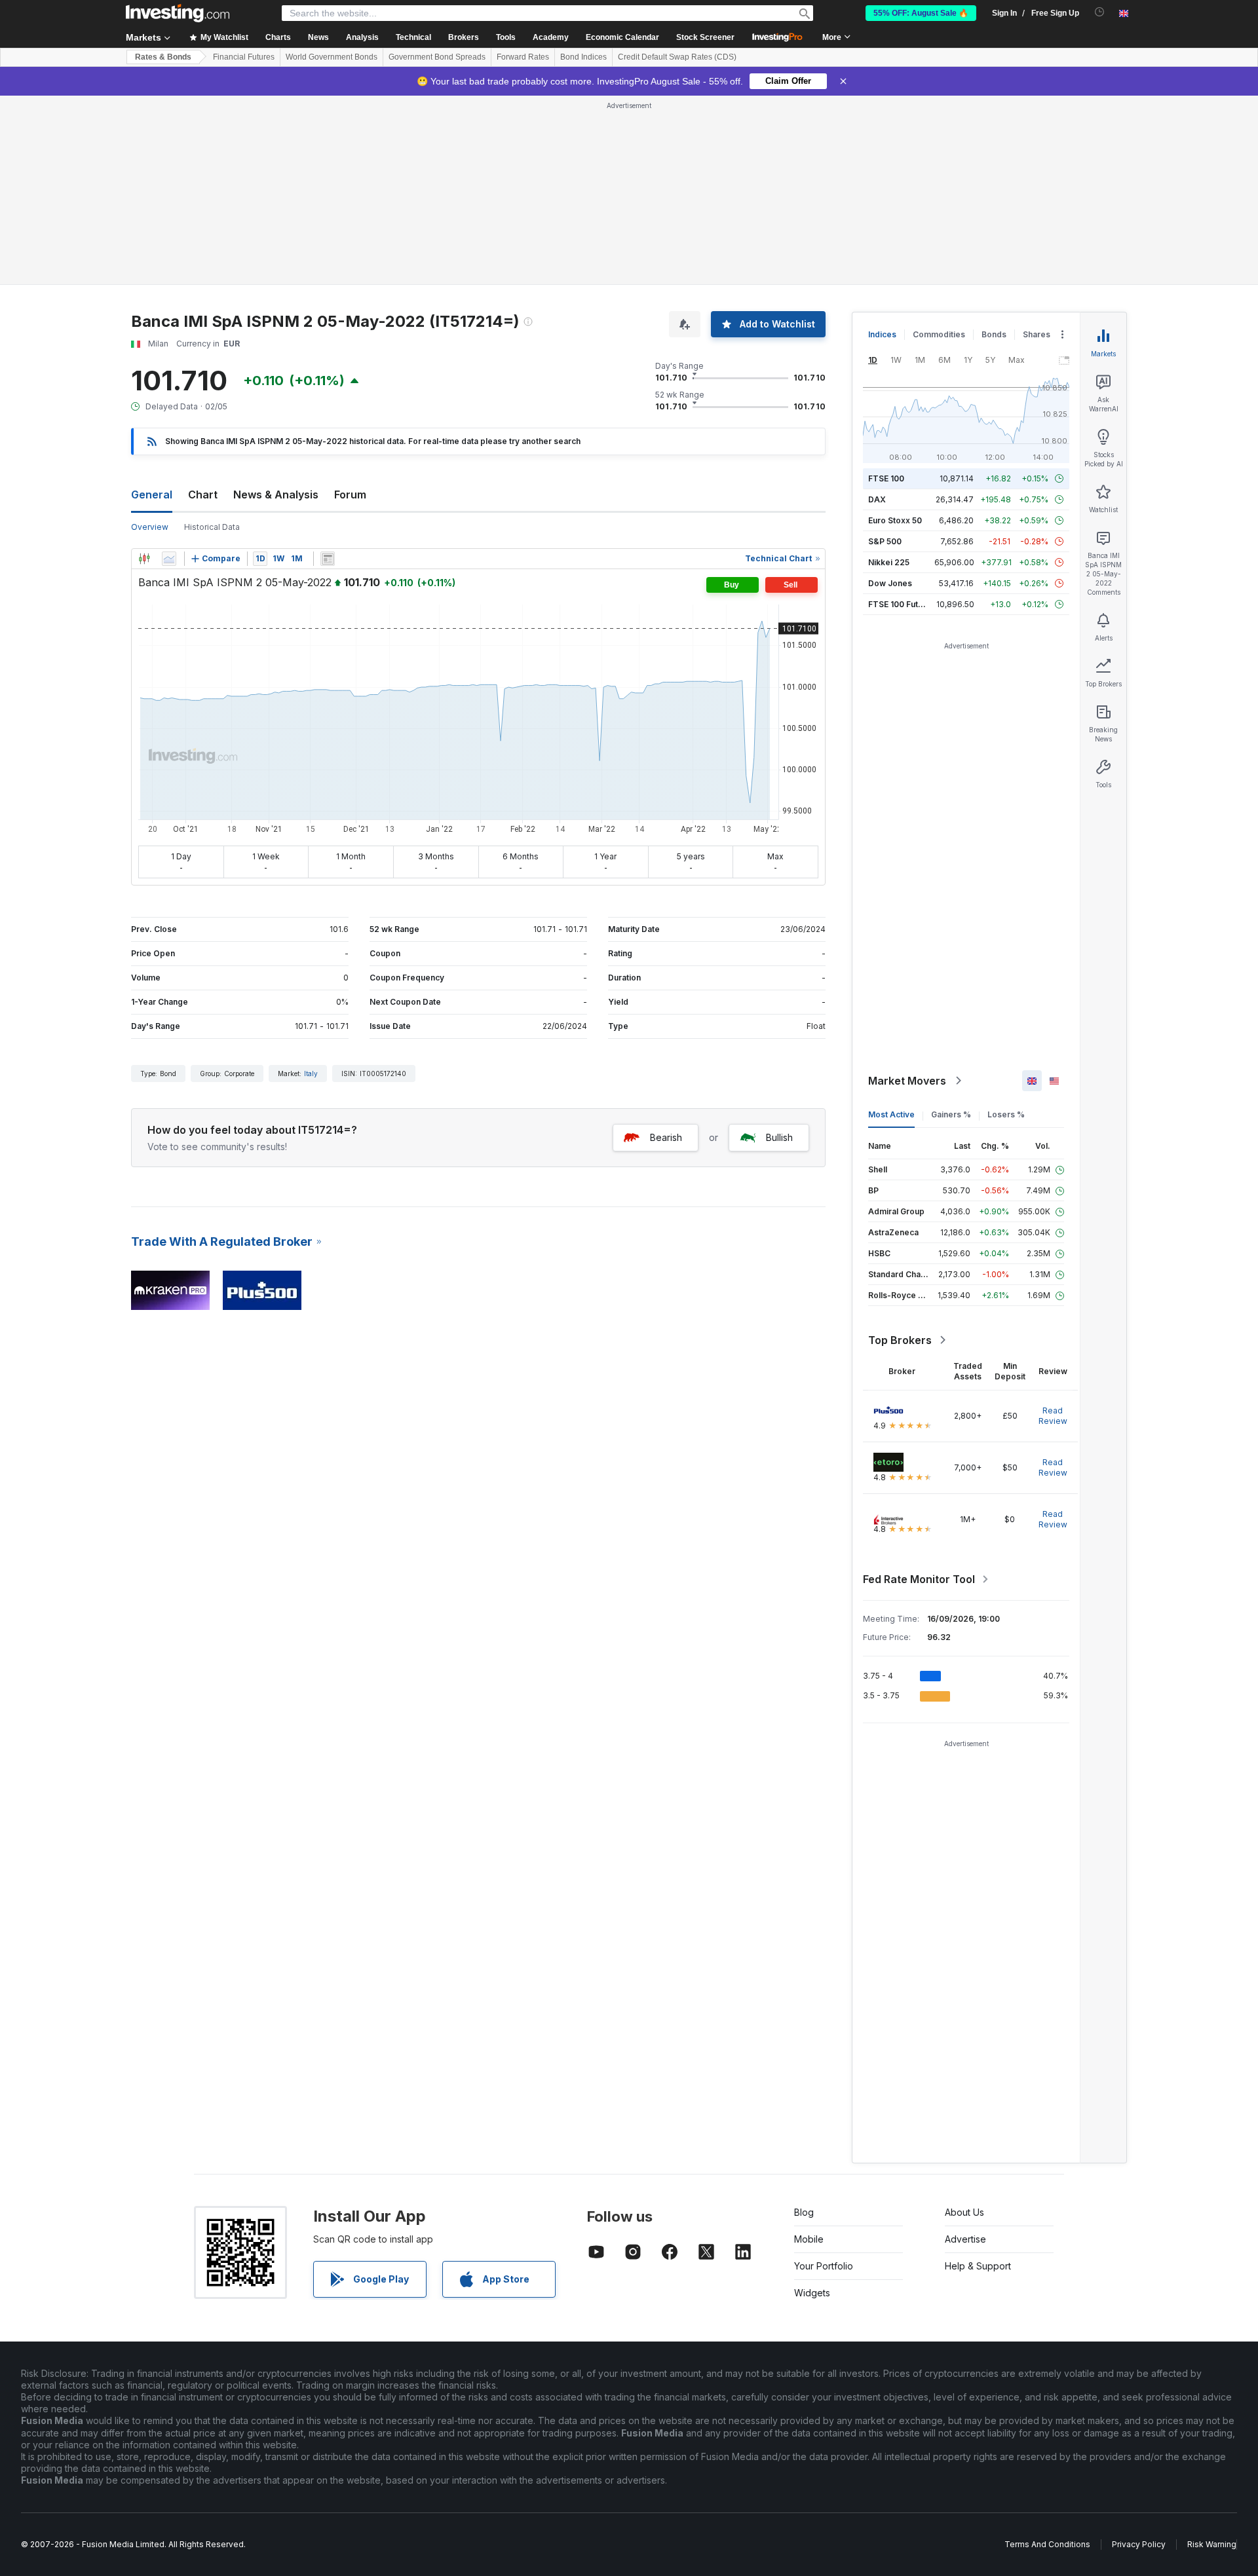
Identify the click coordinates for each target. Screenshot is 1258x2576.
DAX (877, 499)
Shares (1037, 334)
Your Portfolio (824, 2266)
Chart (203, 495)
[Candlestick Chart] (144, 559)
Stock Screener (705, 37)
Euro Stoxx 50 (895, 520)
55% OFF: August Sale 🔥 (921, 13)
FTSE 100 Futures (902, 604)
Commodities (939, 334)
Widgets (812, 2293)
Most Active (891, 1114)
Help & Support (978, 2266)
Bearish (666, 1137)
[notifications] (1100, 12)
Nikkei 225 (889, 562)
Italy (311, 1073)
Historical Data (212, 527)
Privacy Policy (1139, 2544)
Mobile (809, 2239)
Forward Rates (523, 57)
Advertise (965, 2239)
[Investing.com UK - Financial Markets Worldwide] (178, 13)
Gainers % (951, 1114)
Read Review (1053, 1416)
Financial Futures (244, 57)
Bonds (994, 334)
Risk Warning (1212, 2544)
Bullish (779, 1137)
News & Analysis (276, 495)
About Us (964, 2212)
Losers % (1006, 1114)
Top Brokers (900, 1340)
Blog (804, 2212)
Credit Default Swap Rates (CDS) (677, 57)
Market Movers (907, 1081)
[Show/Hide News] (328, 559)
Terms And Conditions (1047, 2544)
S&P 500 (885, 541)
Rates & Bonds (163, 57)
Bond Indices (583, 57)
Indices (882, 334)
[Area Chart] (169, 559)
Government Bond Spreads (437, 57)
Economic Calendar (622, 37)
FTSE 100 (886, 478)
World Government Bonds (332, 57)
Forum (350, 495)
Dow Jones (890, 583)
